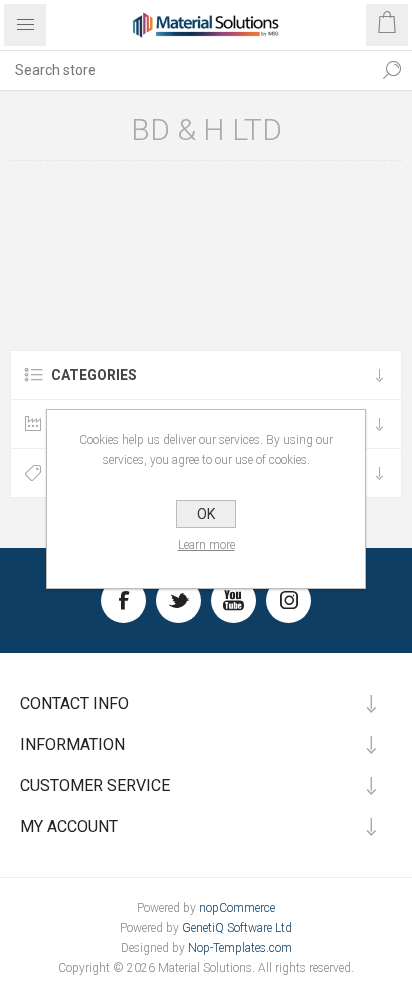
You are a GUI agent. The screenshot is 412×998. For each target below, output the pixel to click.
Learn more (206, 545)
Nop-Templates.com (240, 948)
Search (392, 70)
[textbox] (186, 70)
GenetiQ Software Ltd (237, 928)
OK (206, 514)
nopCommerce (237, 908)
